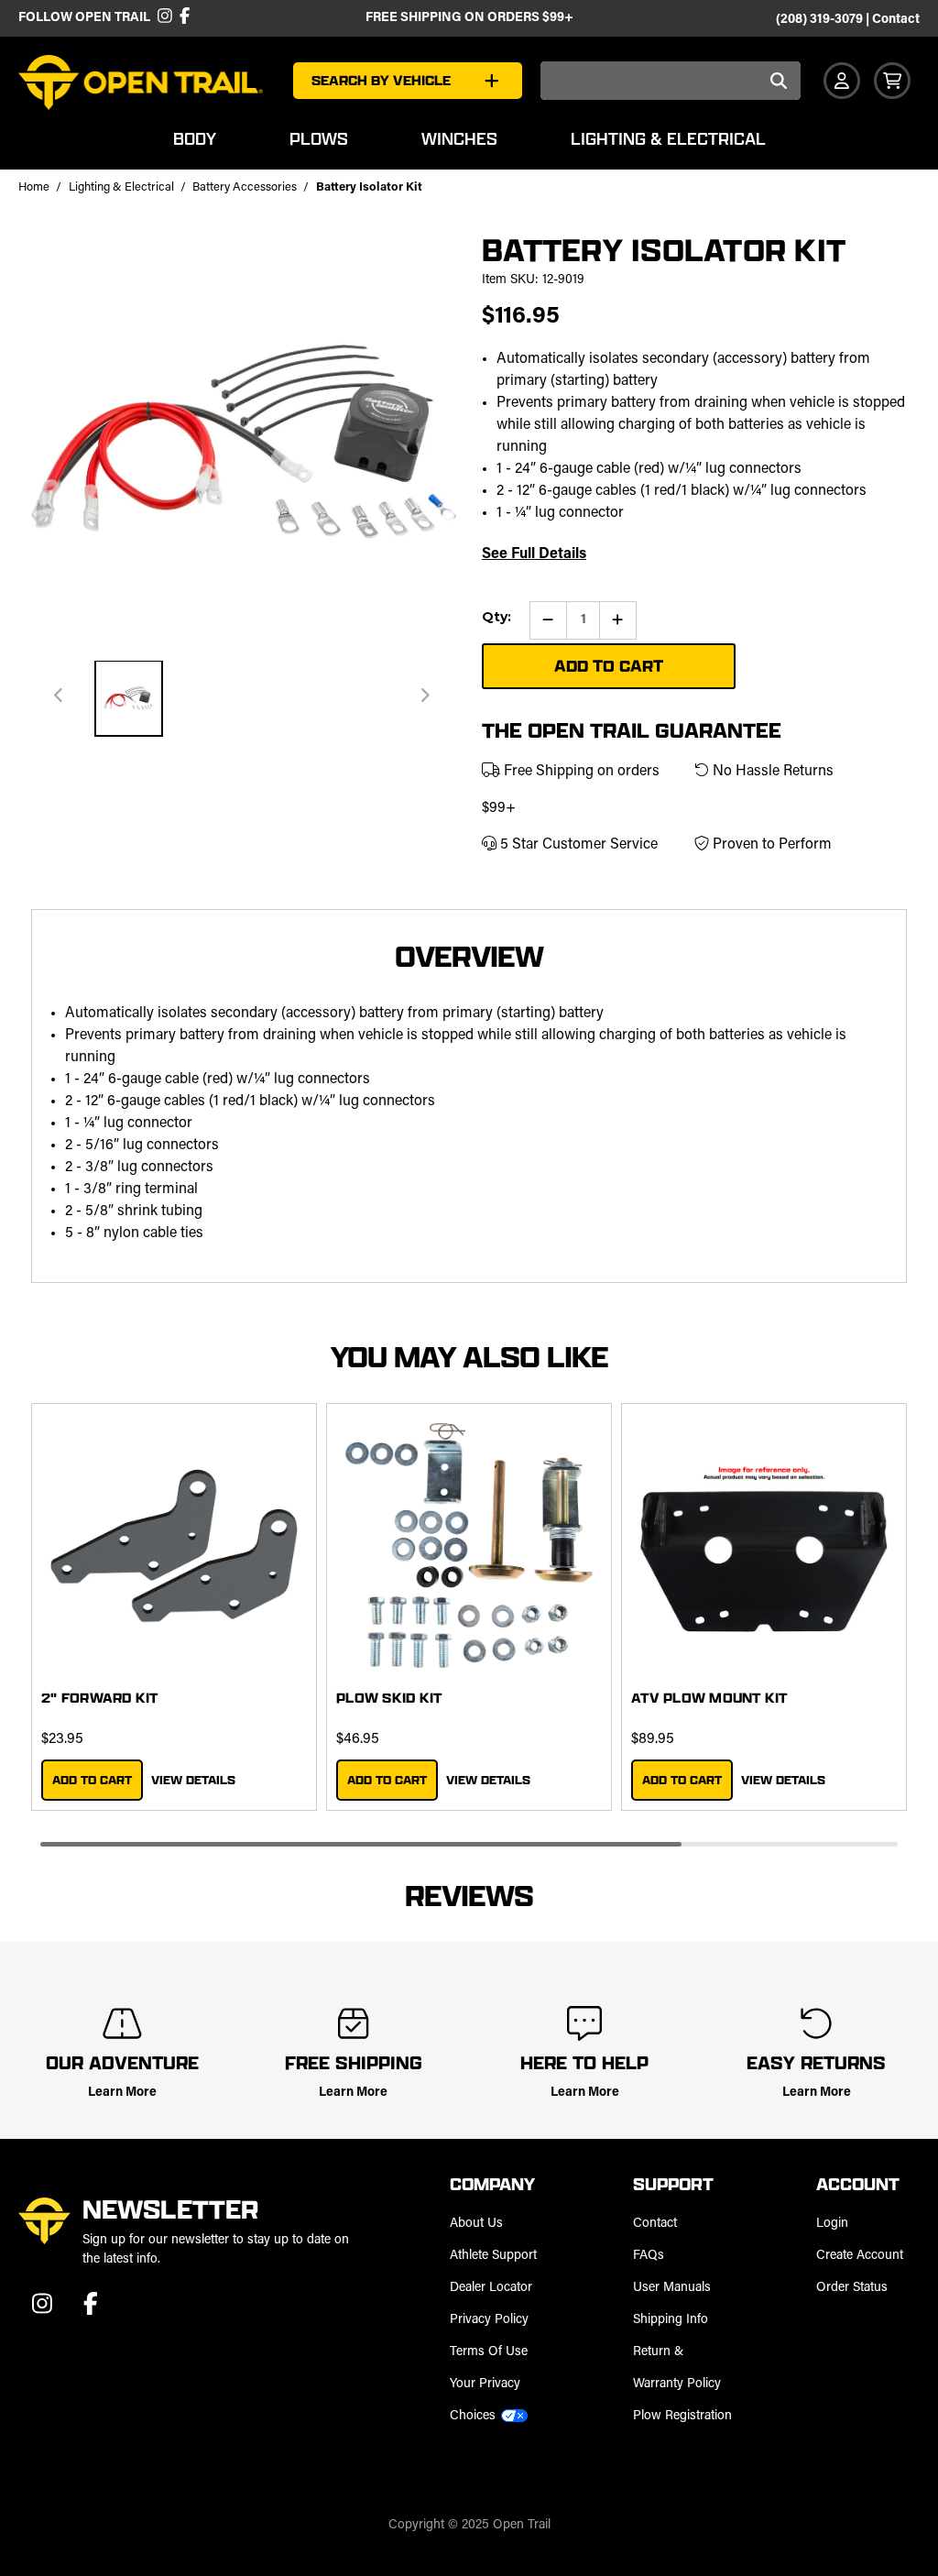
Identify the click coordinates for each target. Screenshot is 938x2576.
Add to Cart (92, 1780)
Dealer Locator (491, 2288)
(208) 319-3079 (819, 20)
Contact (896, 20)
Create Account (860, 2256)
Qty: (496, 617)
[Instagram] (164, 18)
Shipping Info (671, 2320)
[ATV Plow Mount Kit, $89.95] (764, 1546)
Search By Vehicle (381, 80)
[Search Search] (778, 82)
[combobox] (671, 81)
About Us (476, 2224)
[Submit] (778, 82)
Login (832, 2224)
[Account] (842, 81)
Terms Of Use (489, 2352)
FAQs (649, 2256)
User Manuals (672, 2288)
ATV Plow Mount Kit (709, 1698)
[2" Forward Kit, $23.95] (174, 1546)
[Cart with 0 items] (892, 81)
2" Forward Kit (100, 1698)
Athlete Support (493, 2256)
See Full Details (534, 554)
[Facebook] (182, 18)
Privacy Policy (489, 2320)
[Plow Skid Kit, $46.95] (469, 1546)
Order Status (852, 2288)
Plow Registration (682, 2416)
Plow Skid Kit (389, 1698)
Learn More (122, 2093)
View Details (193, 1780)
